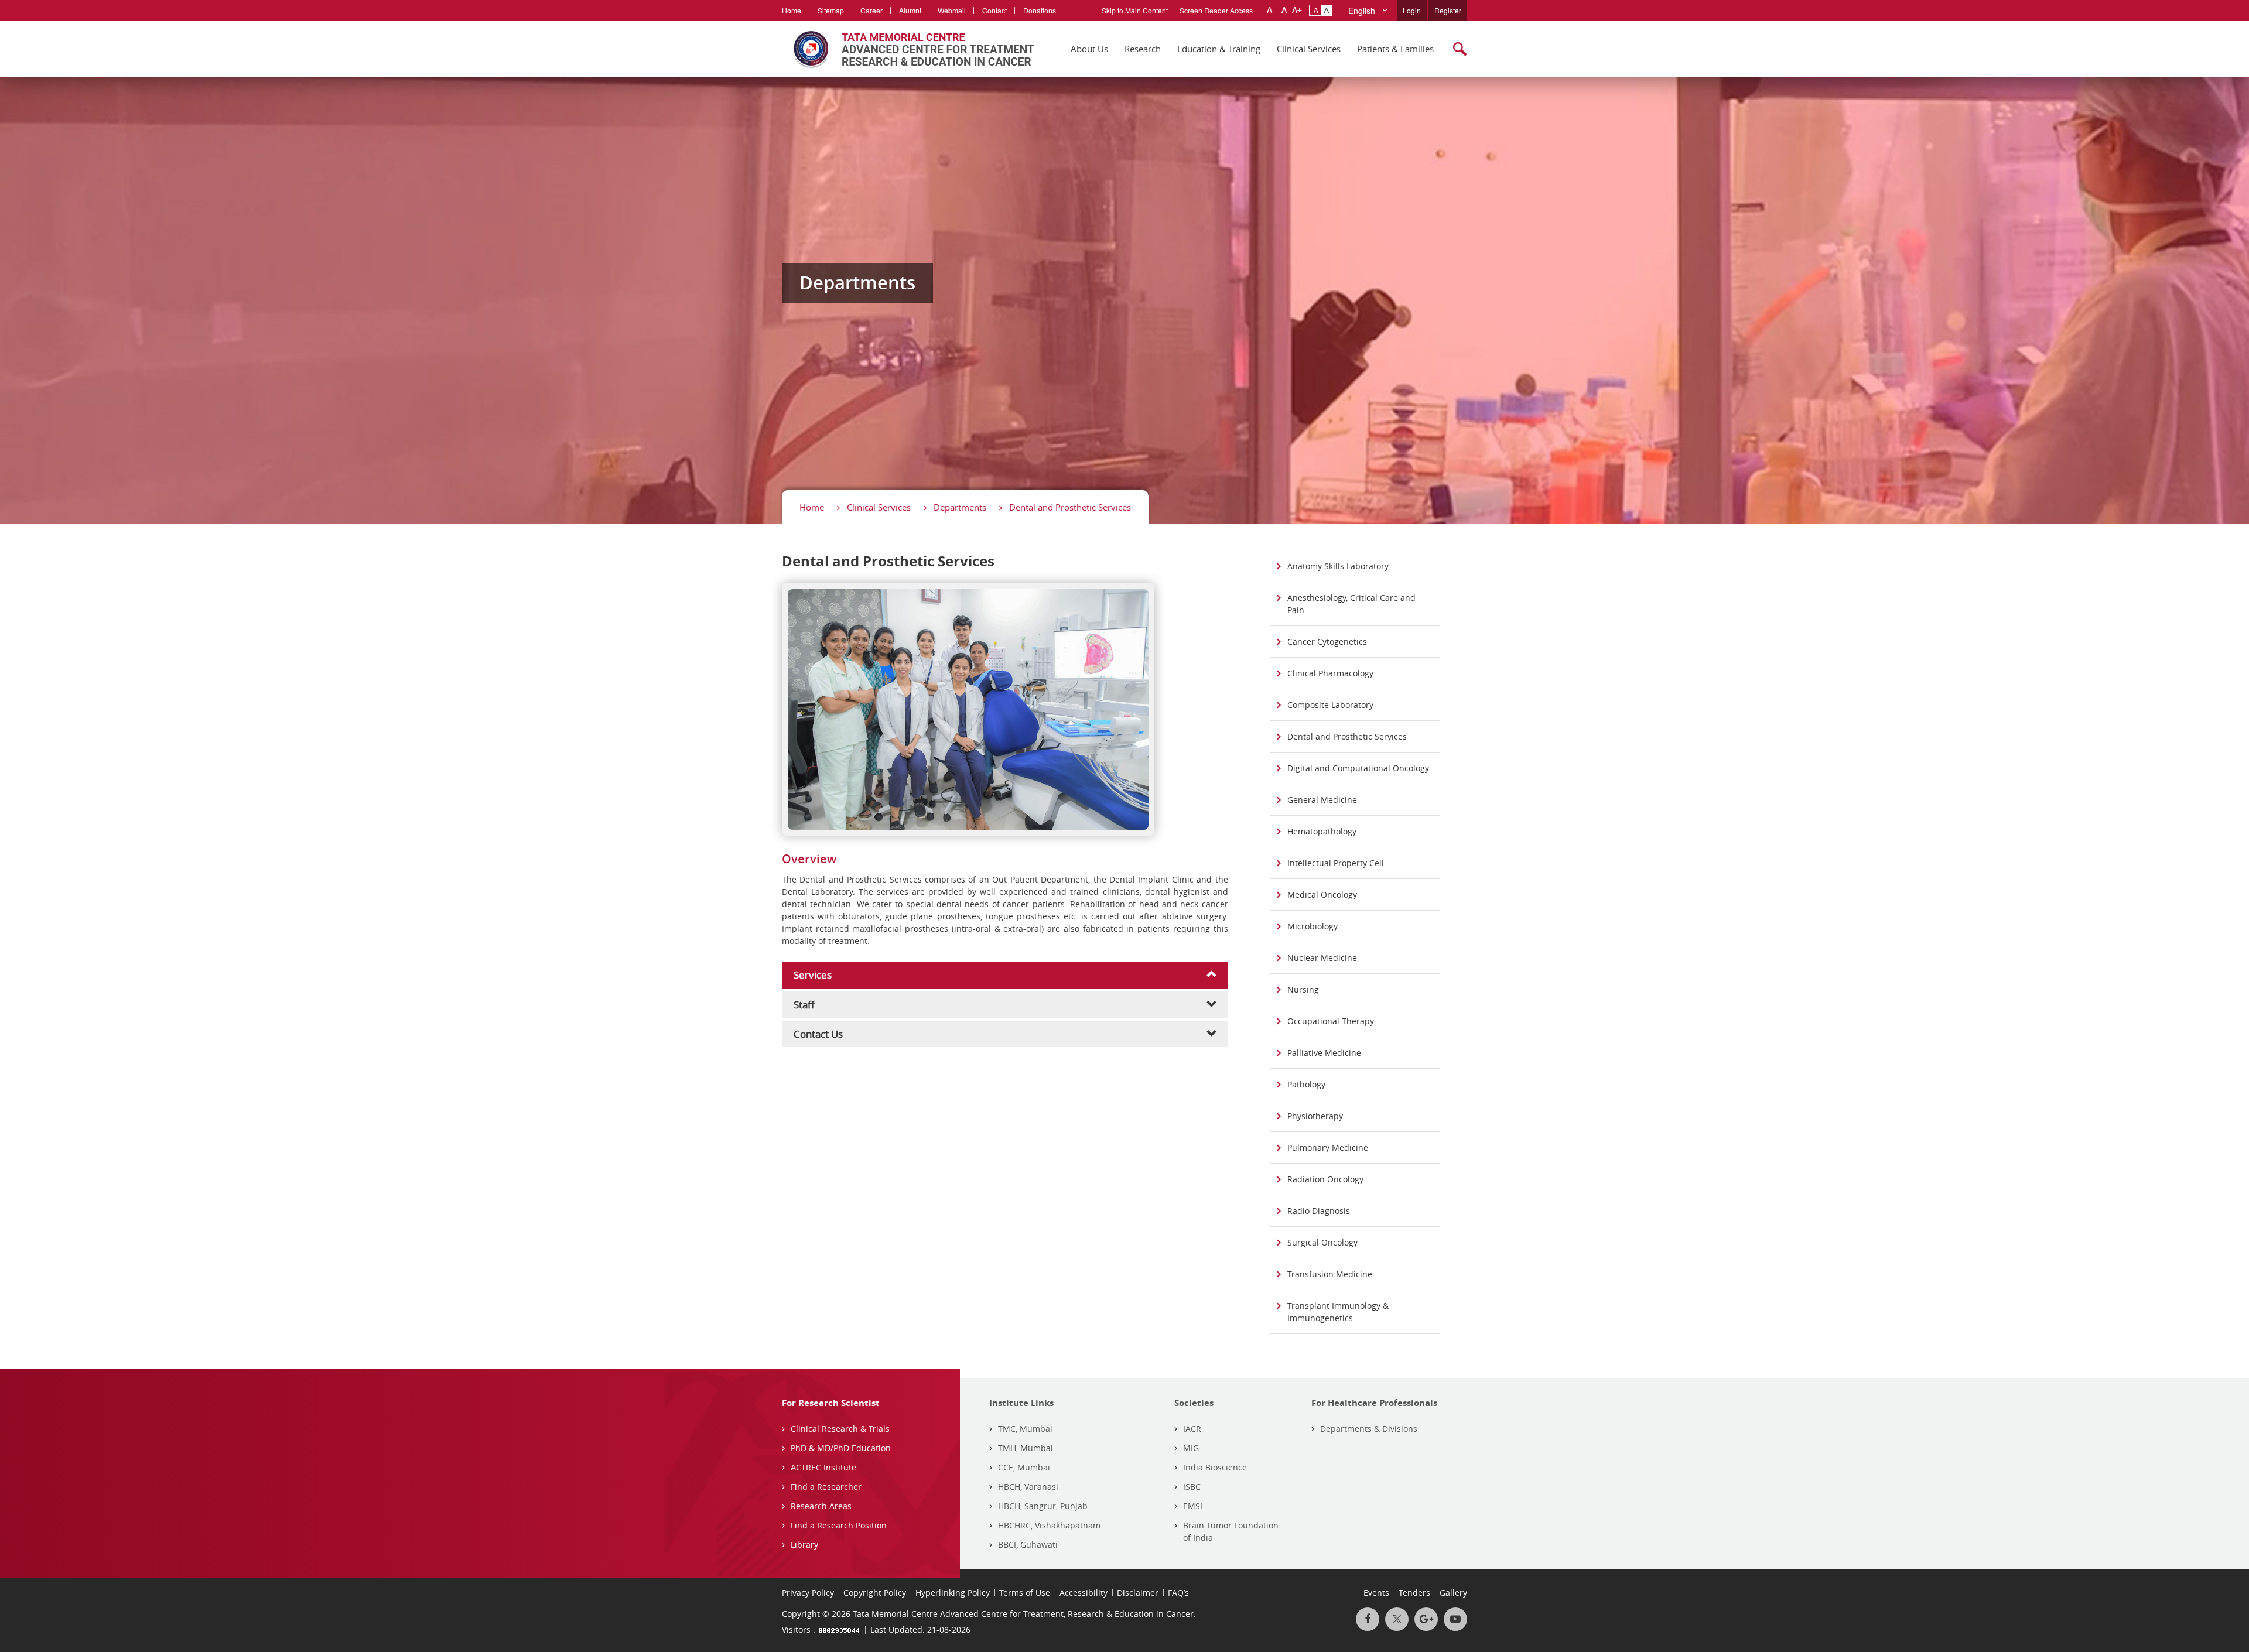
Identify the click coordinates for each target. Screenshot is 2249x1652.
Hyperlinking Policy (953, 1593)
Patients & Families (1395, 49)
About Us (1089, 49)
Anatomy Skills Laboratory (1338, 566)
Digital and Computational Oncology (1358, 768)
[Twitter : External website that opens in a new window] (1397, 1619)
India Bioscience (1215, 1467)
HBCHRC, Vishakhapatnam (1049, 1525)
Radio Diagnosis (1319, 1211)
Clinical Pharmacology (1330, 673)
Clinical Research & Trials (840, 1429)
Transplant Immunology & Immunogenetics (1338, 1312)
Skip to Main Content (1135, 10)
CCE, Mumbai (1024, 1467)
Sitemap (831, 10)
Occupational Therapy (1331, 1021)
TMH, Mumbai (1026, 1448)
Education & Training (1219, 49)
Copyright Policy (875, 1593)
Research (1143, 49)
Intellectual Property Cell (1336, 863)
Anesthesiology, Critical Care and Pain (1351, 604)
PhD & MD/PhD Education (841, 1448)
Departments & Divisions (1369, 1429)
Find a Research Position (839, 1525)
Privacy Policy (808, 1593)
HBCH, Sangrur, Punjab (1043, 1506)
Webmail (952, 10)
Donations (1040, 10)
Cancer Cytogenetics (1327, 642)
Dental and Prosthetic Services (1070, 507)
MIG (1191, 1448)
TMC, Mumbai (1025, 1429)
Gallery (1453, 1593)
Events (1376, 1593)
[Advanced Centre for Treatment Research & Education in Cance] (908, 49)
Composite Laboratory (1330, 705)
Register (1448, 10)
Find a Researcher (826, 1487)
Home (792, 10)
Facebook (1368, 1619)
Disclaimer (1138, 1593)
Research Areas (821, 1506)
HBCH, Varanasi (1028, 1487)
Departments (960, 507)
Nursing (1303, 989)
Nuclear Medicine (1322, 958)
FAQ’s (1178, 1593)
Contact (994, 10)
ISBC (1192, 1487)
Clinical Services (1309, 49)
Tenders (1414, 1593)
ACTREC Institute (823, 1467)
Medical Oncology (1322, 895)
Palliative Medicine (1324, 1053)
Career (871, 10)
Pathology (1306, 1084)
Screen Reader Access (1216, 10)
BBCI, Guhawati (1028, 1545)
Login (1412, 10)
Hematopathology (1322, 831)
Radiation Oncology (1325, 1179)
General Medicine (1322, 800)
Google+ (1426, 1619)
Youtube (1455, 1619)
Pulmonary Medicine (1328, 1147)
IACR (1192, 1429)
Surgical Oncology (1322, 1242)
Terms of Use (1025, 1593)
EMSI (1193, 1506)
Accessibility (1084, 1593)
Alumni (910, 10)
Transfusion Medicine (1330, 1274)
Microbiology (1313, 926)
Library (804, 1545)
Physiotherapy (1315, 1116)
